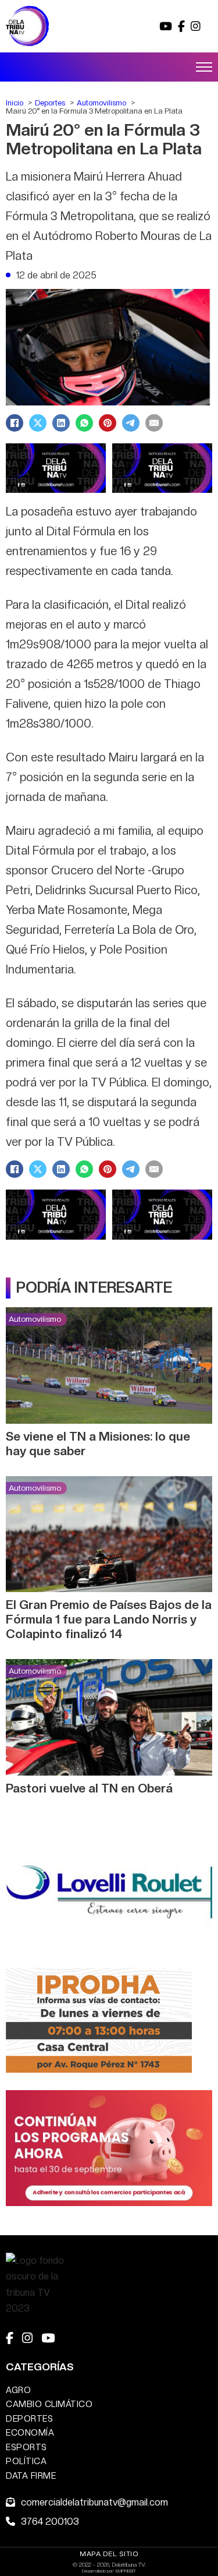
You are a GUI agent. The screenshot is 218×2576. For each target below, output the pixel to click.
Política (26, 2461)
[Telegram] (131, 423)
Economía (30, 2432)
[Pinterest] (108, 423)
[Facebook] (15, 423)
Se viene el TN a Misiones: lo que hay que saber (98, 1444)
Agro (18, 2390)
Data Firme (31, 2476)
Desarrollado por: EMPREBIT (109, 2571)
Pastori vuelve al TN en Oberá (89, 1788)
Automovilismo (35, 1319)
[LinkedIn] (61, 423)
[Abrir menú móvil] (204, 67)
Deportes (29, 2418)
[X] (38, 423)
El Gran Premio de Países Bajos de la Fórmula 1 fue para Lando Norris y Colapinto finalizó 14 (109, 1619)
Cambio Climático (49, 2404)
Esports (26, 2447)
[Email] (154, 423)
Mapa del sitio (109, 2554)
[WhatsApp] (84, 423)
